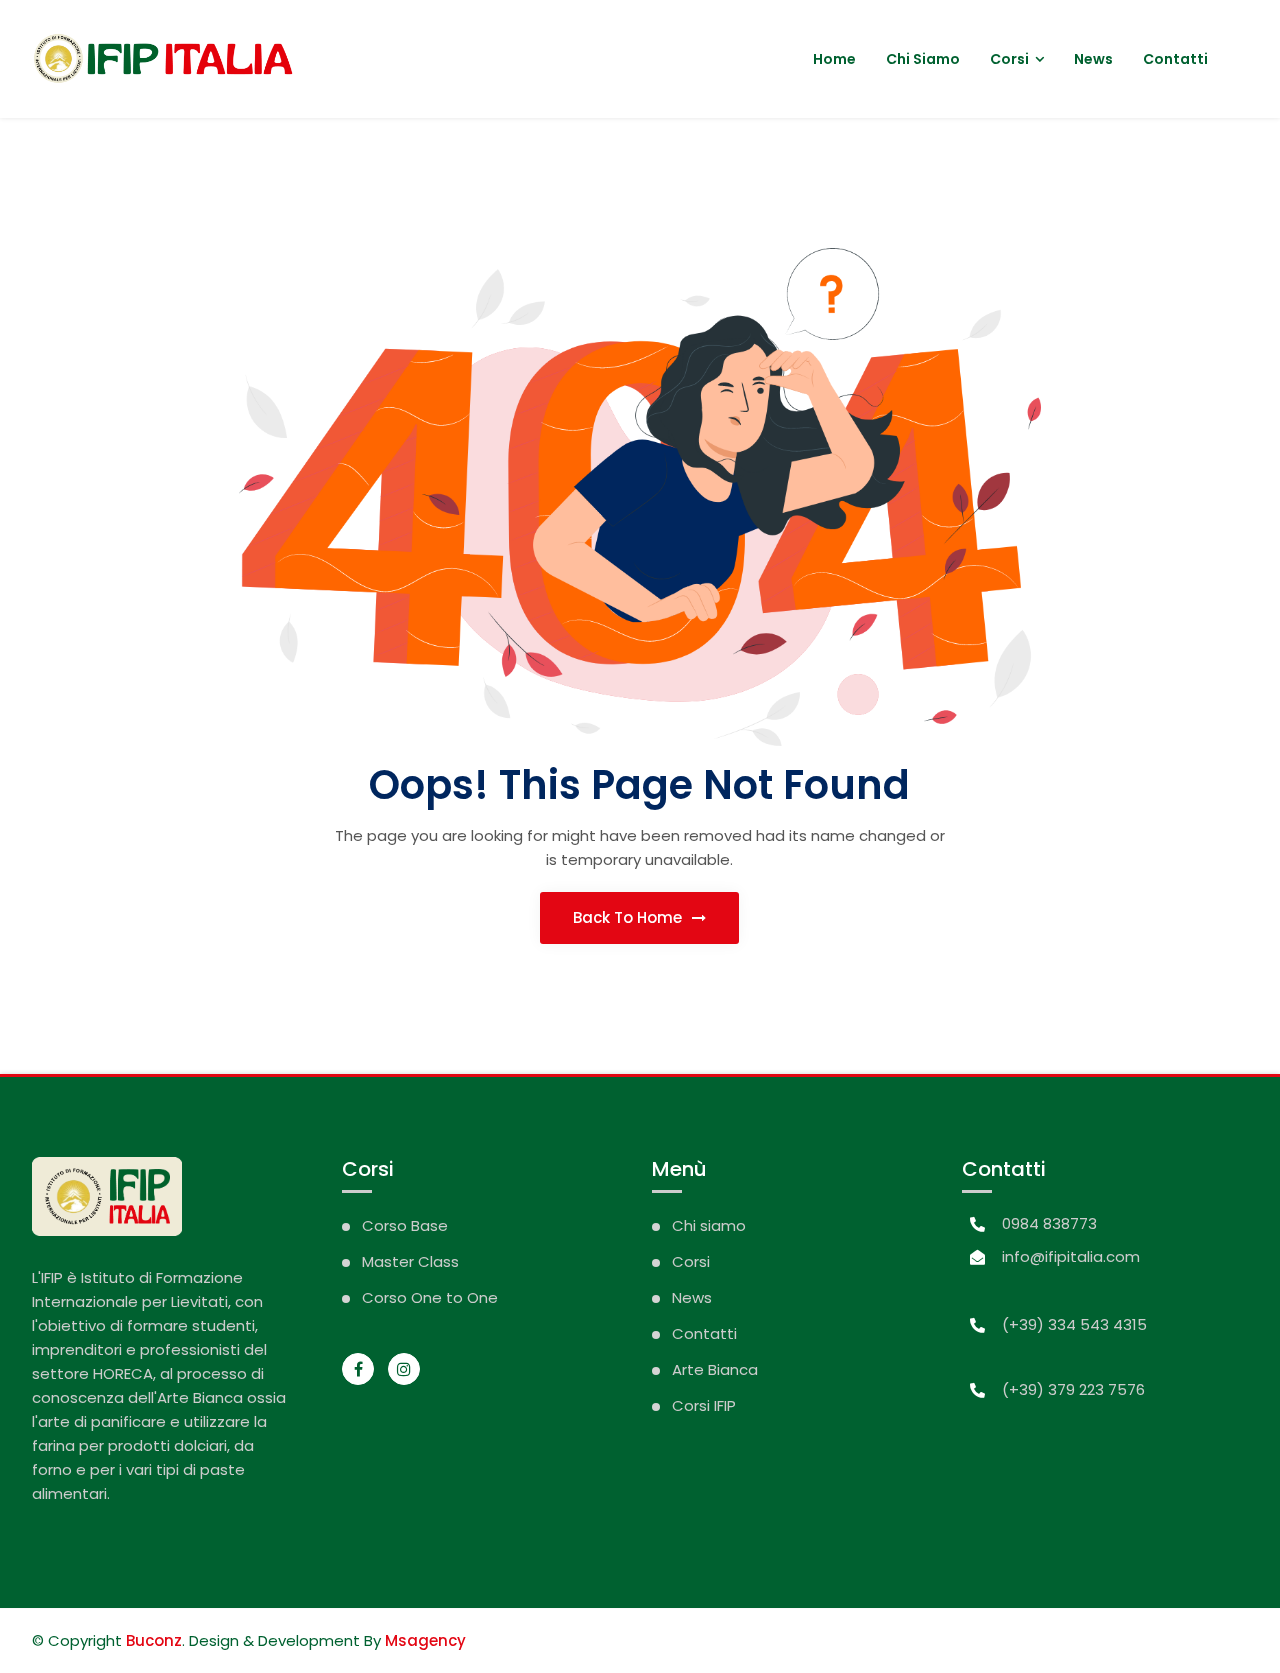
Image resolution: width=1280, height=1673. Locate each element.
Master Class (410, 1261)
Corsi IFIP (704, 1405)
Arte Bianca (715, 1369)
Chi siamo (923, 59)
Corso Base (405, 1225)
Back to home (629, 917)
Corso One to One (430, 1297)
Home (834, 59)
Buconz (154, 1640)
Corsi (1009, 59)
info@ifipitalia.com (1071, 1256)
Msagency (425, 1640)
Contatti (1175, 59)
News (1093, 59)
